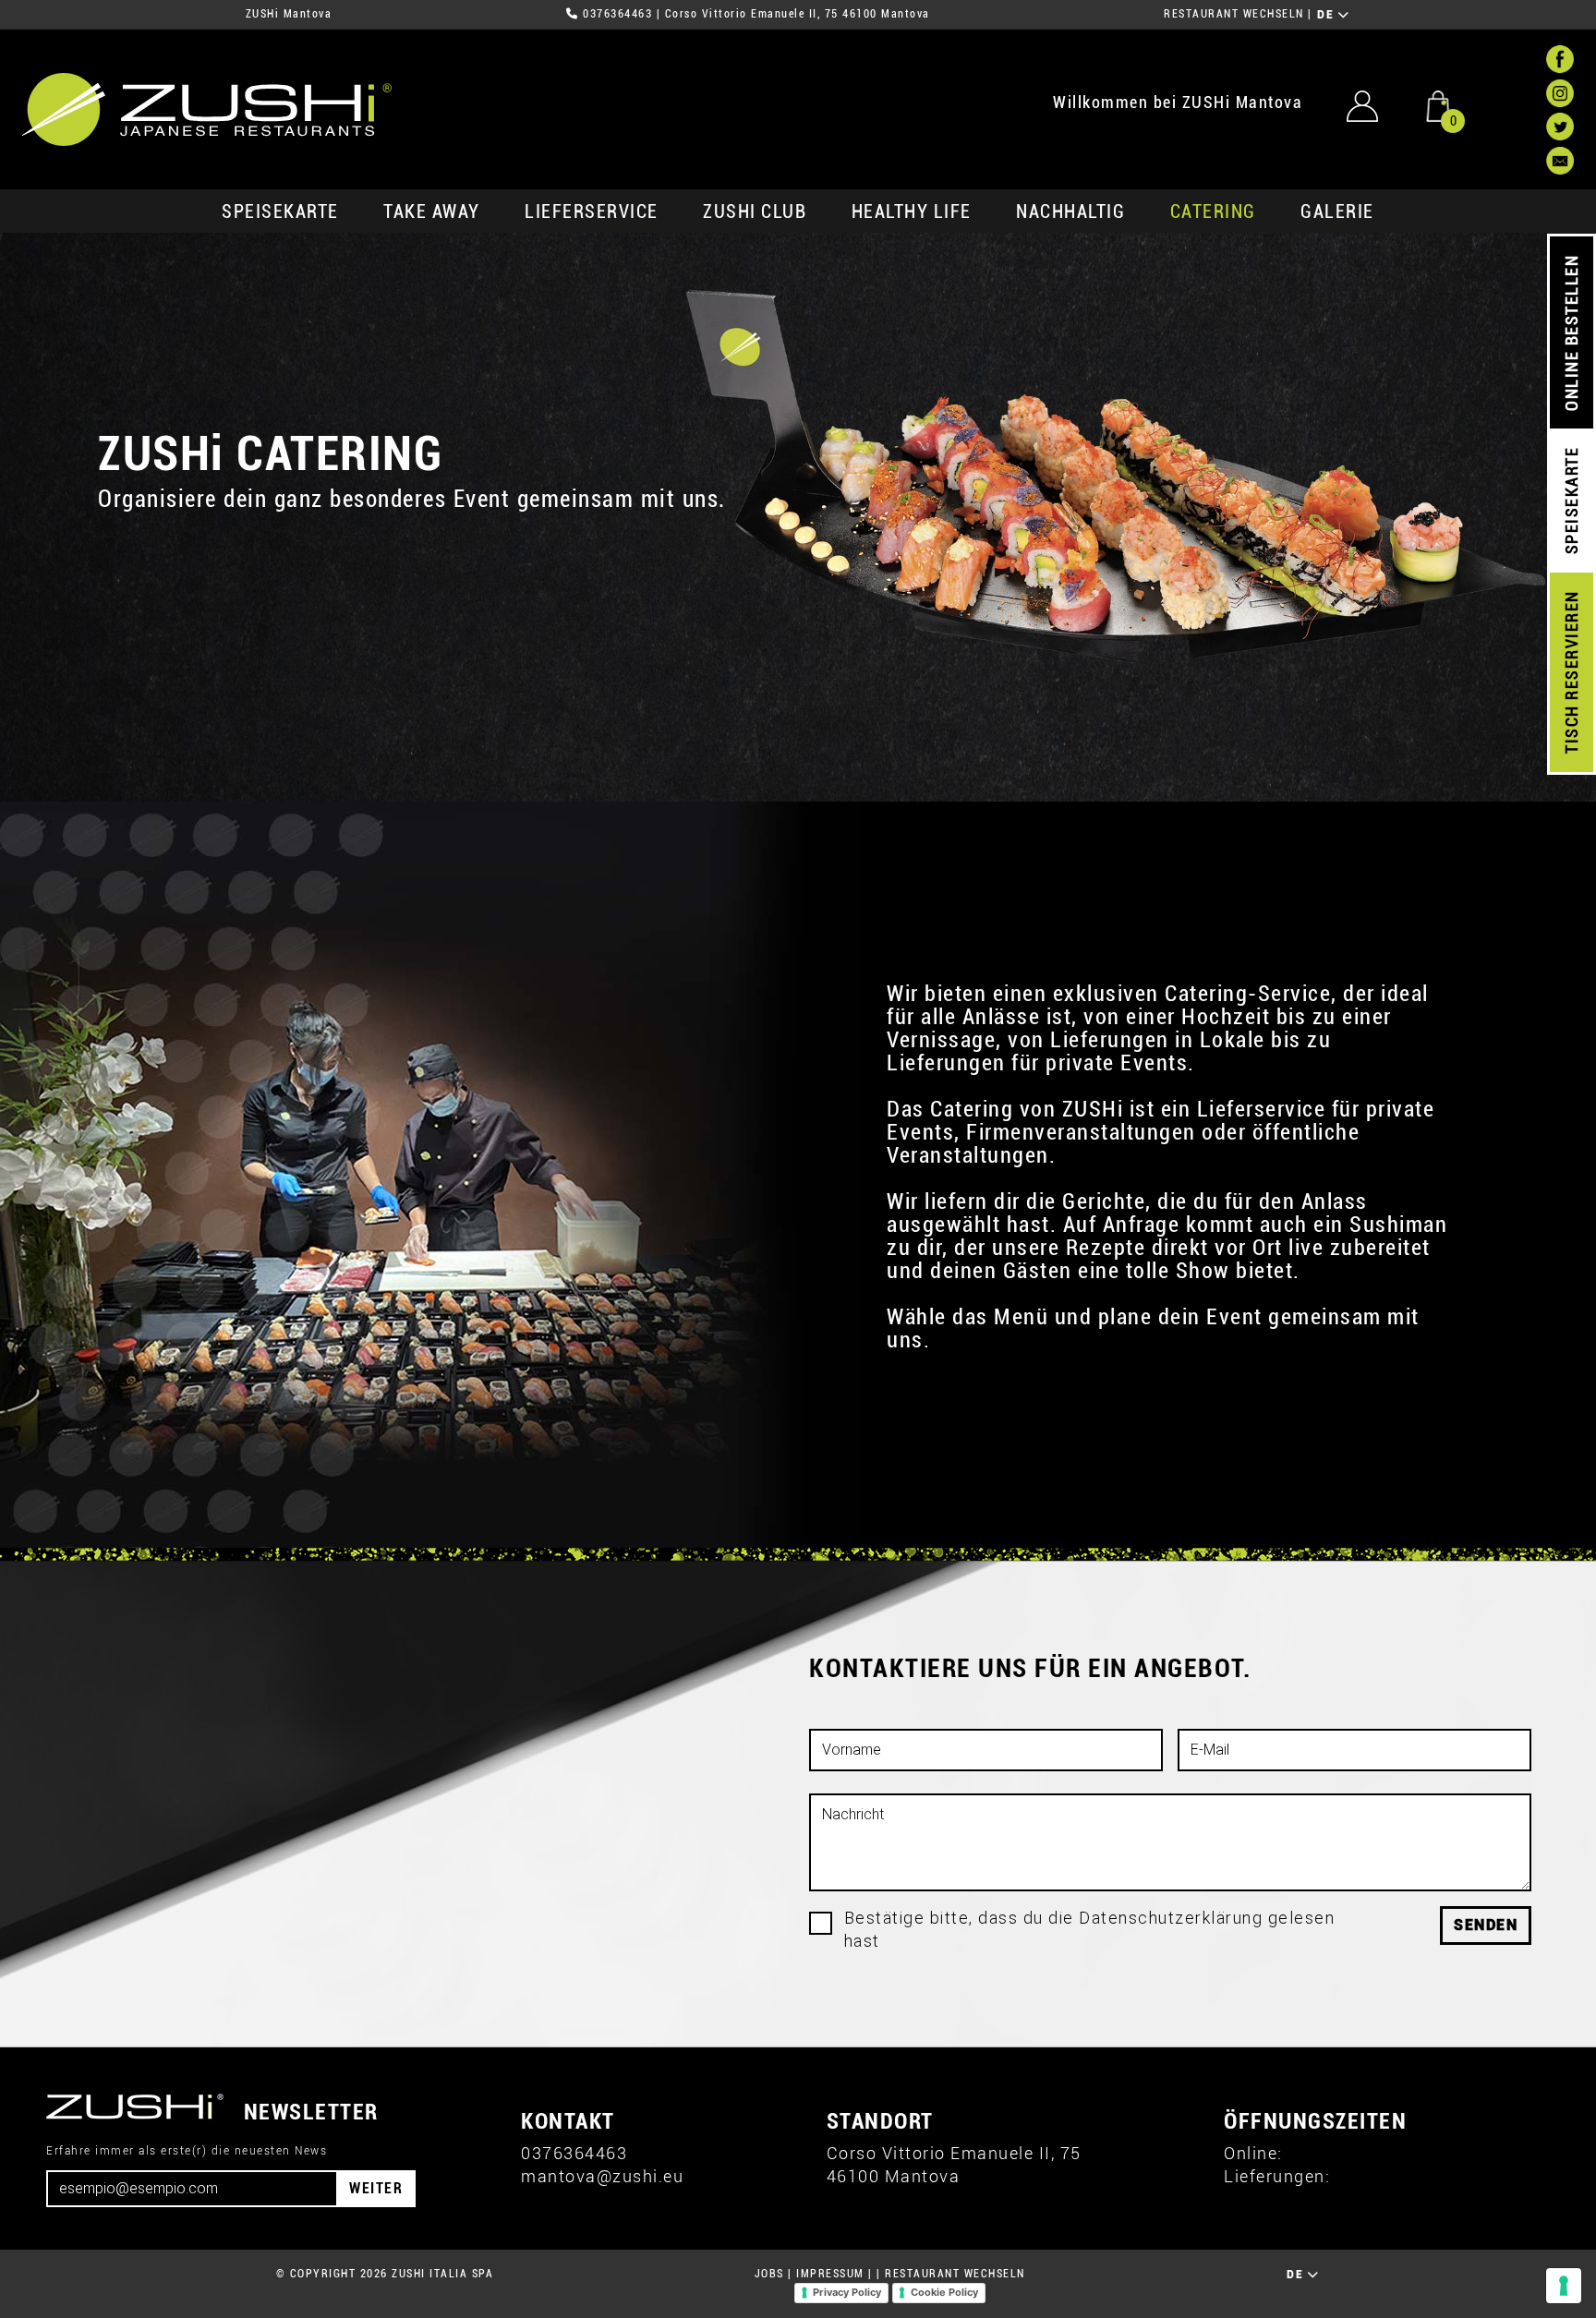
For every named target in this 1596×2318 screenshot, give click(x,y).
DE (1328, 15)
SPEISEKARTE (280, 211)
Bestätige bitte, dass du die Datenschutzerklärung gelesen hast (1090, 1929)
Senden (1486, 1925)
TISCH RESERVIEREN (1572, 673)
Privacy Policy (847, 2292)
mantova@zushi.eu (602, 2176)
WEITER (376, 2188)
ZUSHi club (755, 211)
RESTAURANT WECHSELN (1234, 14)
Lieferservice (592, 211)
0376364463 (617, 14)
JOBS (769, 2274)
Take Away (432, 211)
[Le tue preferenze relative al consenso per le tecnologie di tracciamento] (1564, 2286)
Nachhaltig (1070, 211)
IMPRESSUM (830, 2274)
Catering (1213, 211)
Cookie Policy (944, 2292)
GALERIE (1337, 211)
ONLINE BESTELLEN (1572, 333)
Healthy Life (912, 211)
